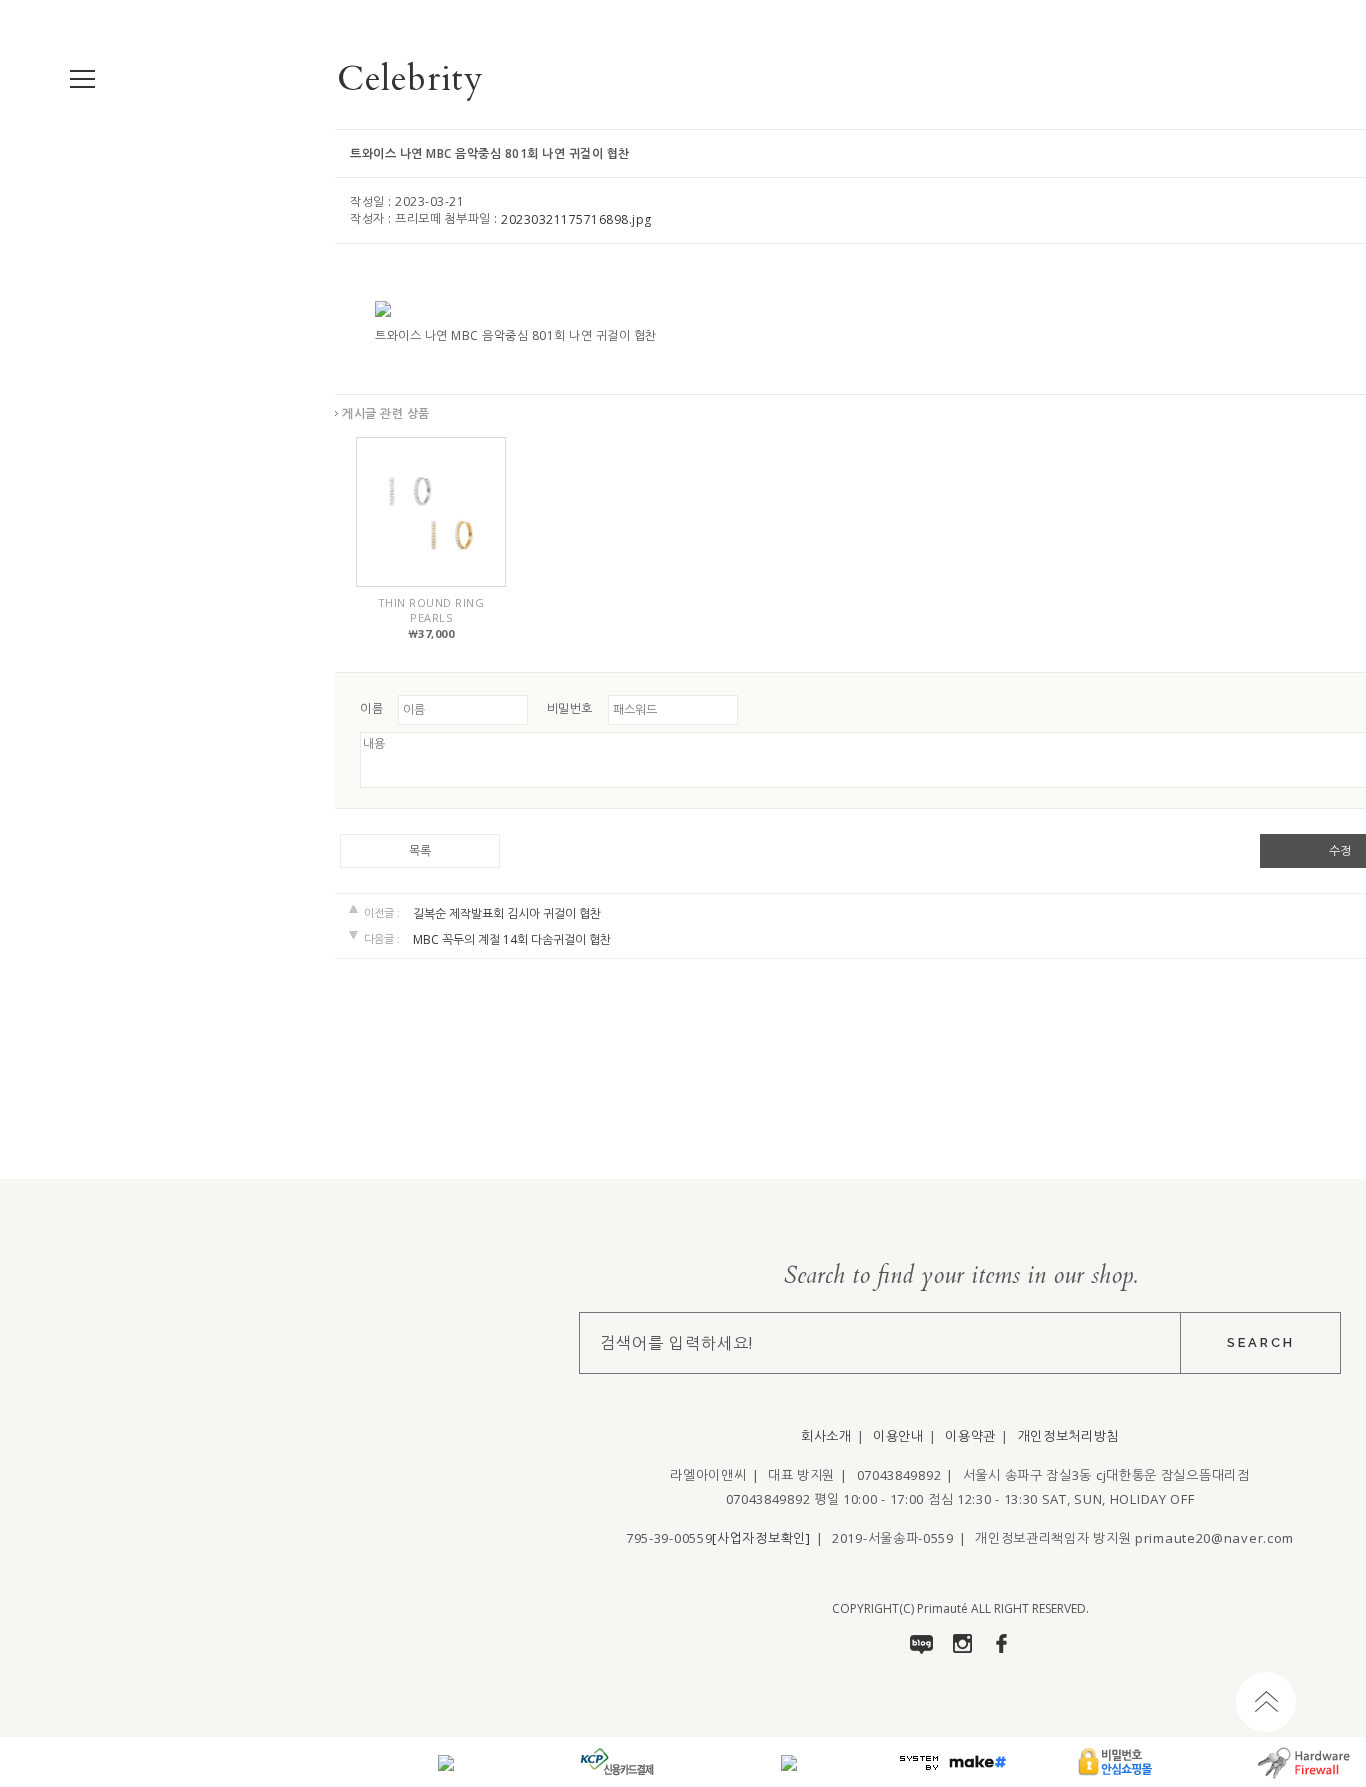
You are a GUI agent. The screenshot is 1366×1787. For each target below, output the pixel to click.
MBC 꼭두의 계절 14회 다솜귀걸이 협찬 (512, 939)
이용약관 (970, 1436)
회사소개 (826, 1436)
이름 (371, 708)
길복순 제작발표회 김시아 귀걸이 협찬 (507, 913)
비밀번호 (570, 708)
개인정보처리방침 (1069, 1436)
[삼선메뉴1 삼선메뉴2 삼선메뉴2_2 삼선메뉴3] (82, 79)
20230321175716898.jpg (576, 219)
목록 (420, 851)
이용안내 (898, 1436)
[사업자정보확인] (761, 1538)
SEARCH (1261, 1342)
